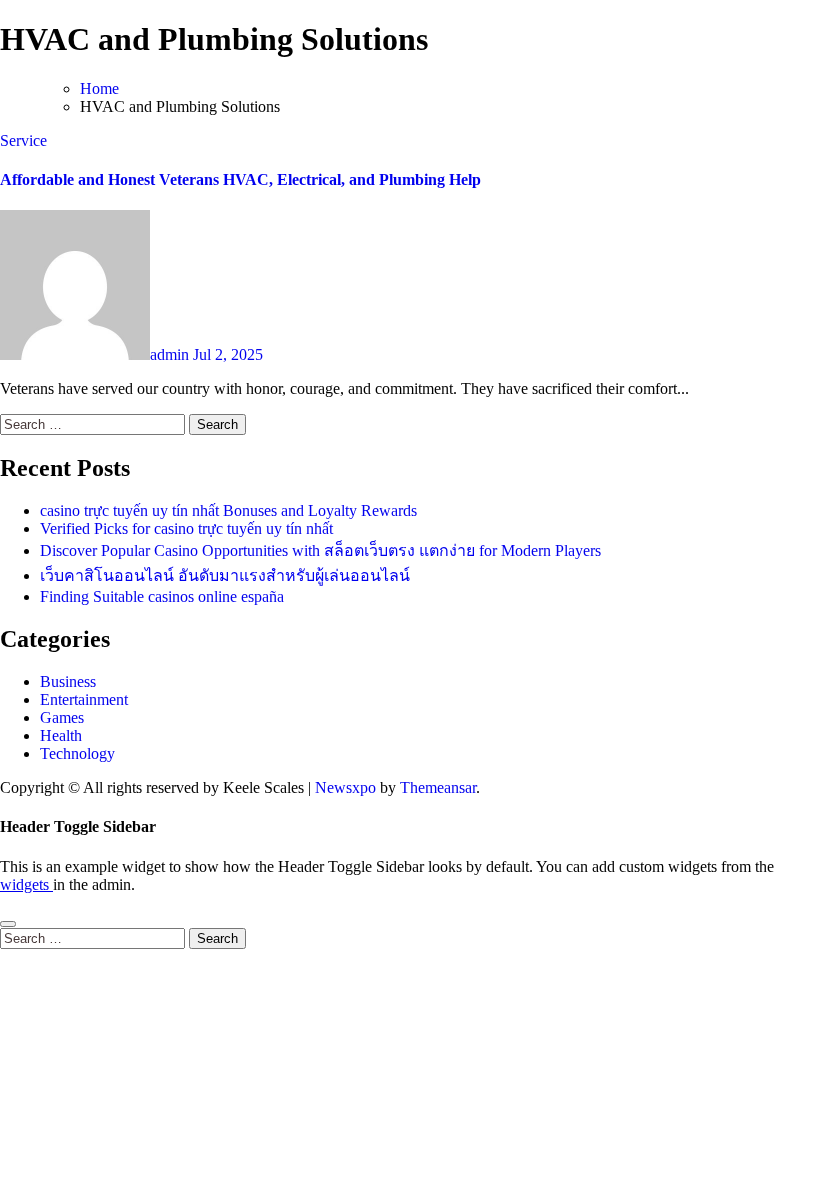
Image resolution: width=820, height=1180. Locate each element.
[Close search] (8, 924)
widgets (26, 884)
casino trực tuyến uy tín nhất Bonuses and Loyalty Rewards (228, 510)
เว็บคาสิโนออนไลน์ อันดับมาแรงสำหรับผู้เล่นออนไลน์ (225, 575)
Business (68, 681)
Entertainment (84, 699)
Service (23, 140)
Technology (77, 753)
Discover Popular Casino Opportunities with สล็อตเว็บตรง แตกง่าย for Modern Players (320, 550)
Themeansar (438, 787)
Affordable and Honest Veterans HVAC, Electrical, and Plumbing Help (240, 179)
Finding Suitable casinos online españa (162, 596)
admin (171, 354)
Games (62, 717)
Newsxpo (345, 787)
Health (61, 735)
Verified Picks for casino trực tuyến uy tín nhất (186, 528)
